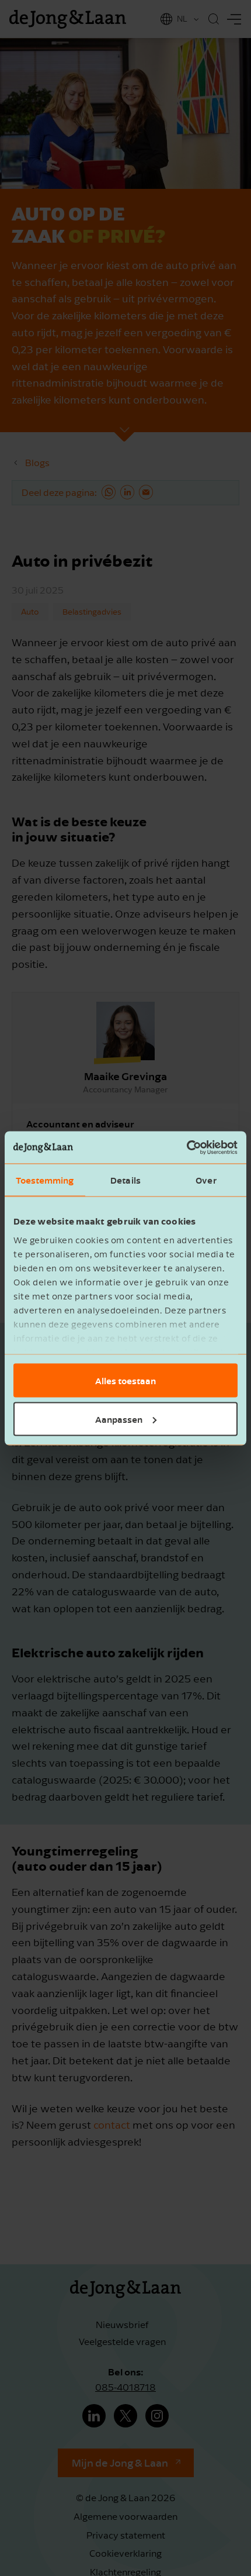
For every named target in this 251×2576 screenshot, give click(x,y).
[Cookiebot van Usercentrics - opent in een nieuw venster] (186, 1147)
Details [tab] (125, 1180)
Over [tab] (206, 1180)
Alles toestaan (125, 1381)
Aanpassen (119, 1419)
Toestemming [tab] (45, 1180)
